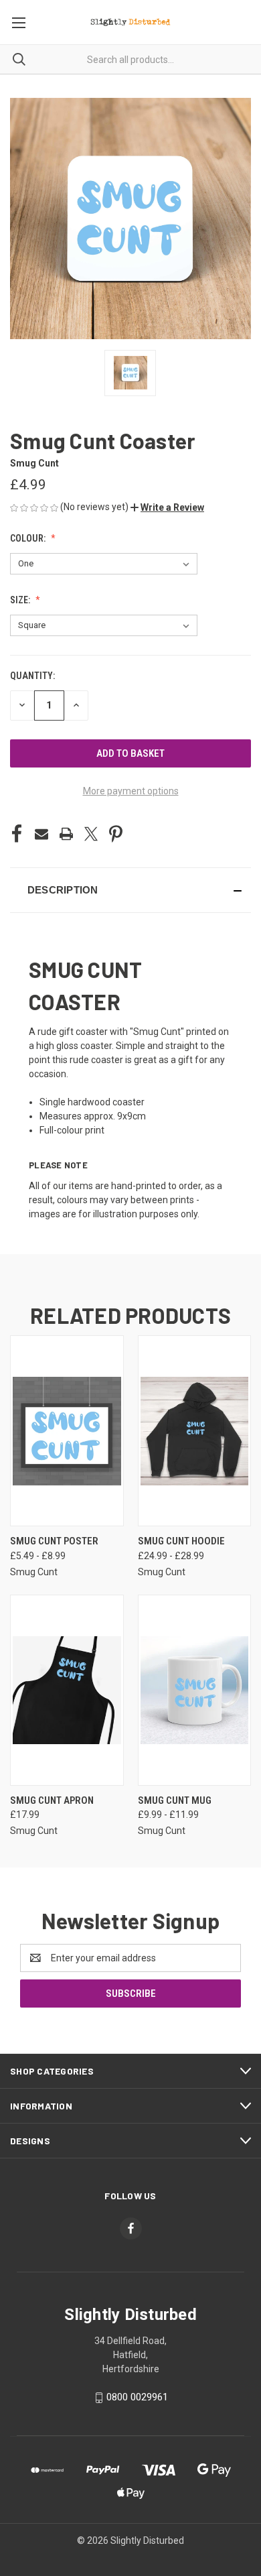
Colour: (29, 538)
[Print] (66, 834)
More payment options (131, 791)
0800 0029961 (137, 2397)
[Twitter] (91, 834)
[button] (167, 507)
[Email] (41, 834)
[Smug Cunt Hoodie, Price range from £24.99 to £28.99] (195, 1431)
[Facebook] (17, 834)
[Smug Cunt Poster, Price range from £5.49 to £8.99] (67, 1431)
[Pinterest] (116, 834)
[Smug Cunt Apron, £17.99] (67, 1690)
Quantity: (32, 676)
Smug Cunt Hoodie (181, 1541)
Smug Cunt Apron (52, 1800)
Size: (21, 600)
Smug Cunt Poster (54, 1541)
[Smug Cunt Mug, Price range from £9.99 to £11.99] (195, 1690)
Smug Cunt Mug (175, 1800)
